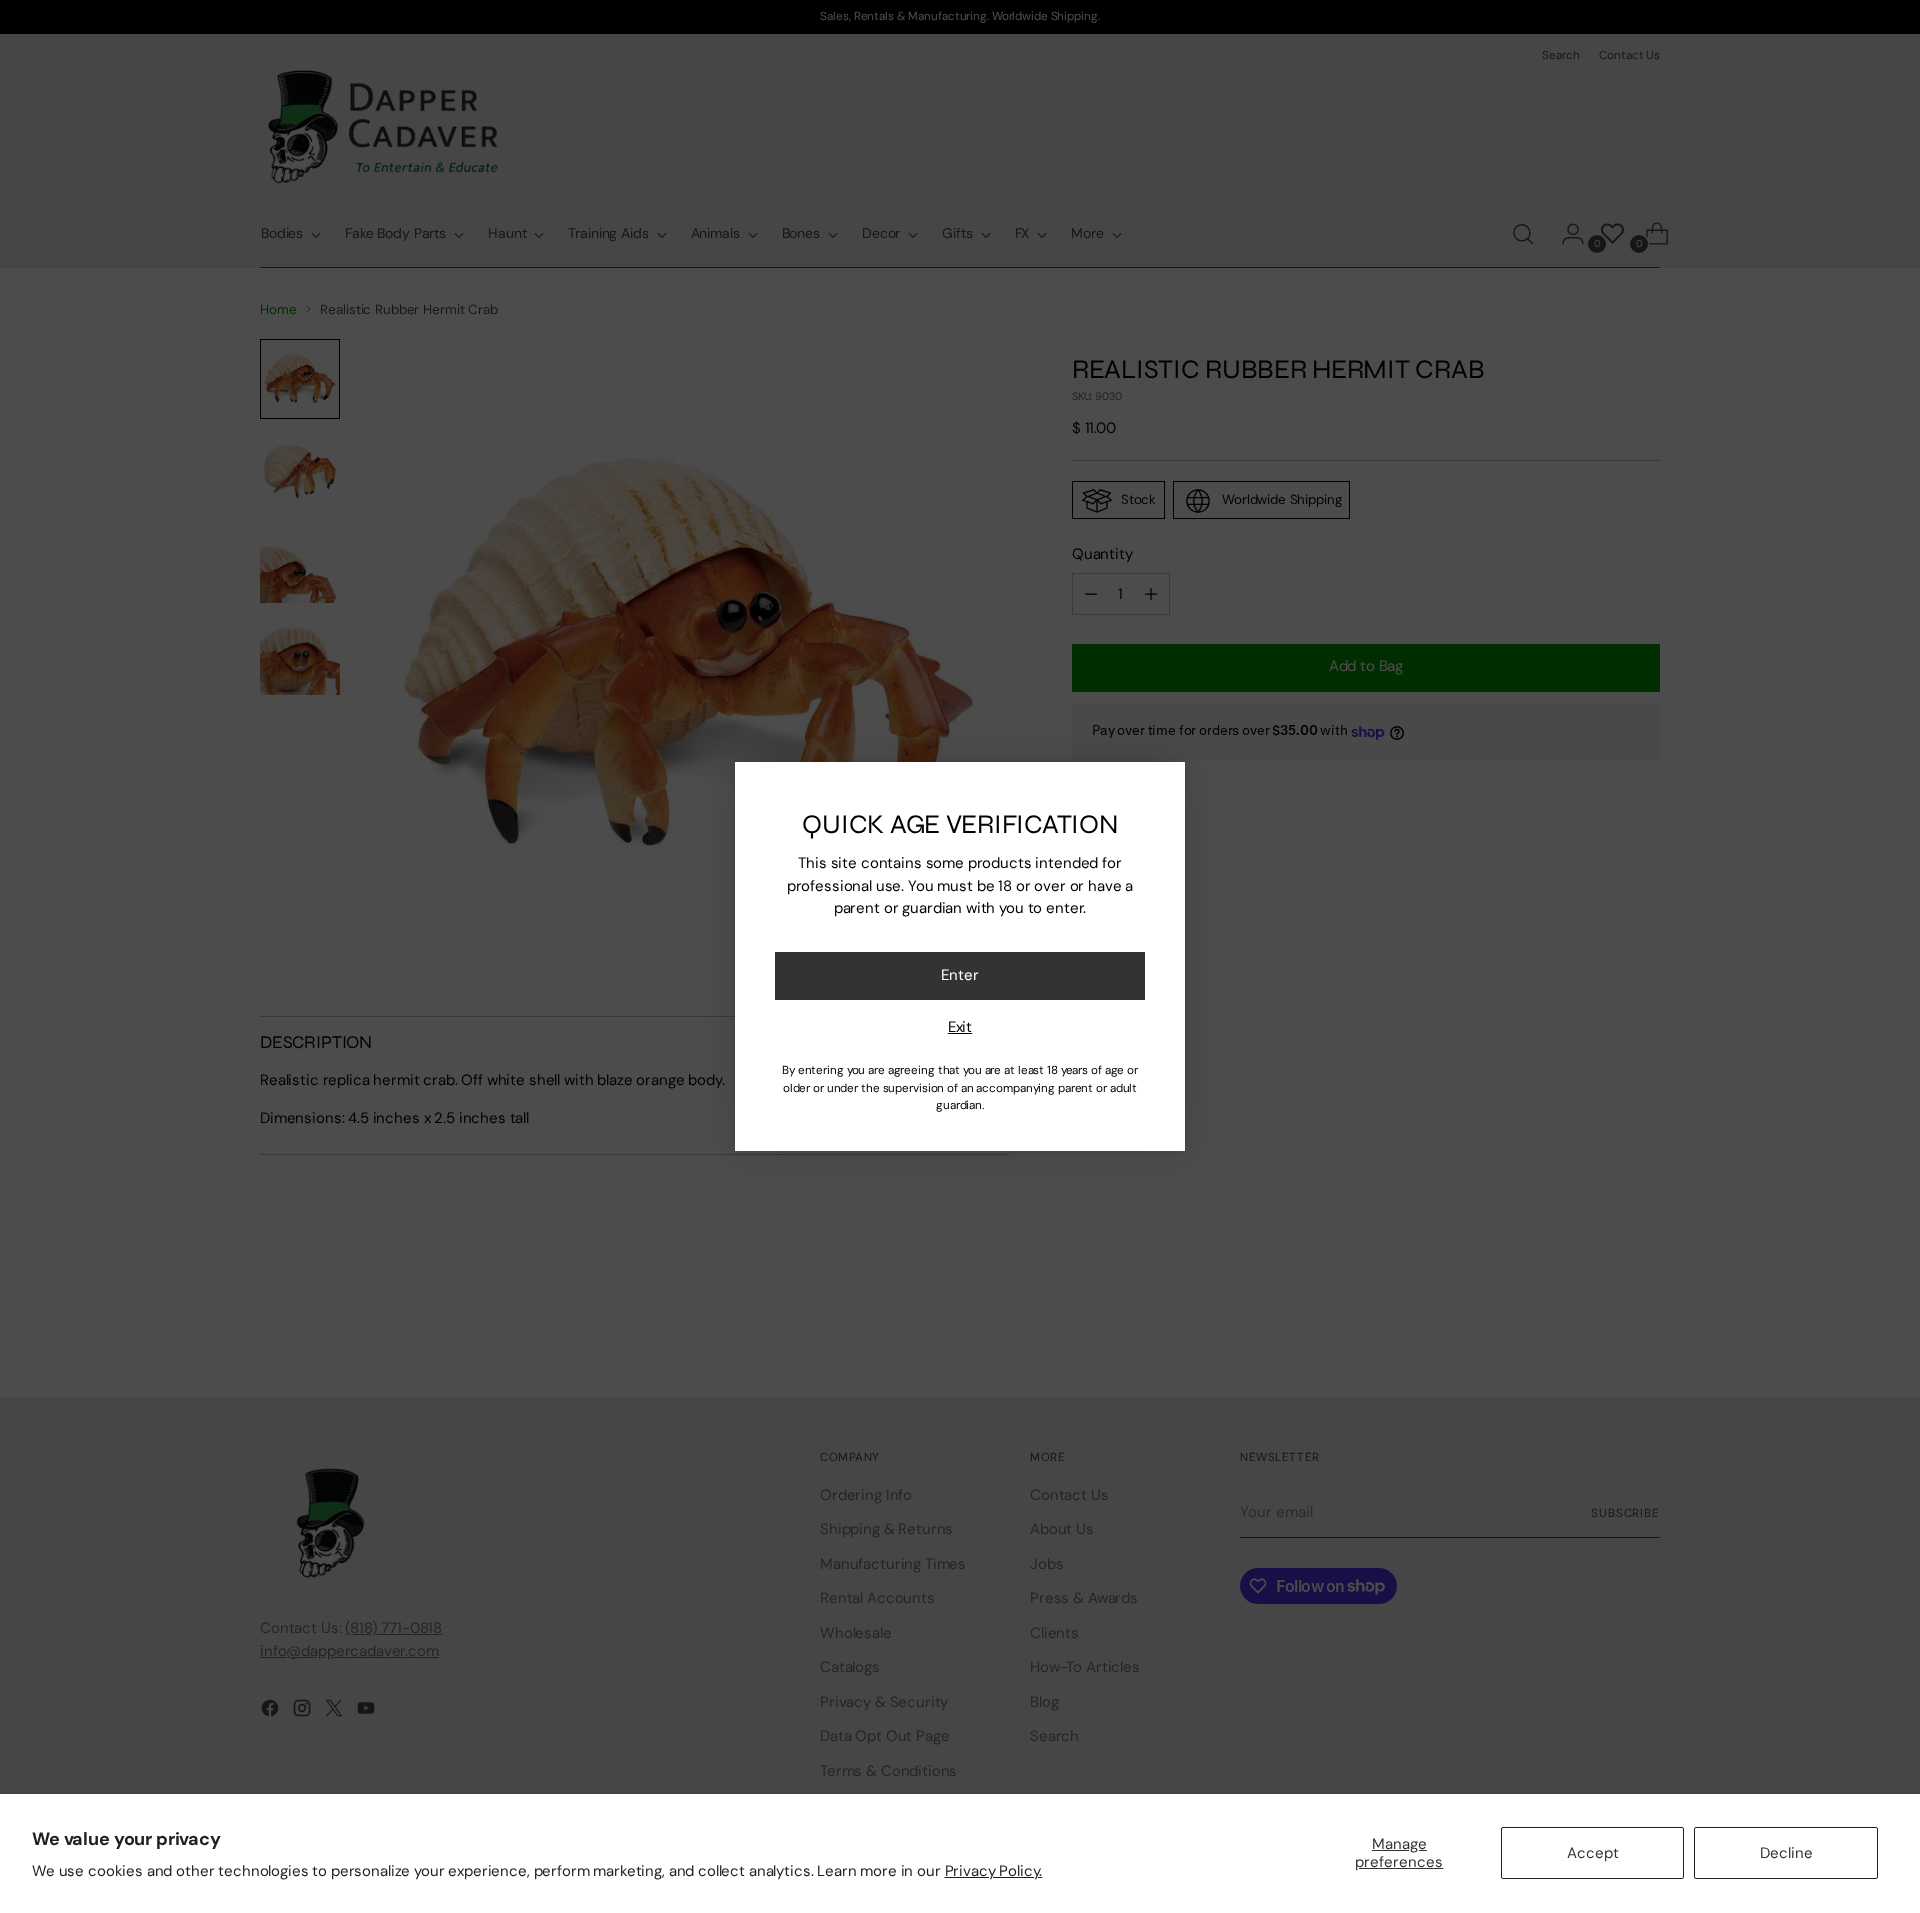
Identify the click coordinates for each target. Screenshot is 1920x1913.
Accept (1593, 1853)
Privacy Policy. (994, 1871)
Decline (1786, 1853)
